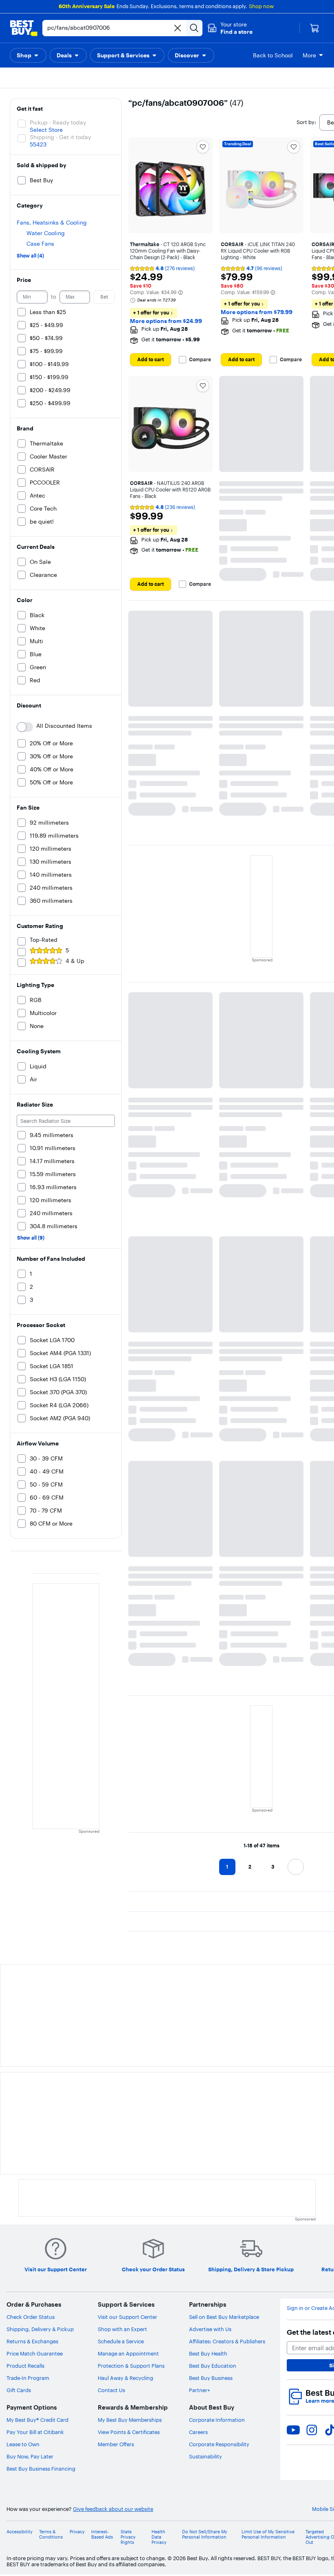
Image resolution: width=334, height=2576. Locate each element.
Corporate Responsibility (219, 2444)
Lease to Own (23, 2444)
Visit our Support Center (127, 2317)
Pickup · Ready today (58, 122)
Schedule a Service (121, 2341)
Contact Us (111, 2390)
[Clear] (178, 28)
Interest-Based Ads (102, 2535)
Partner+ (200, 2390)
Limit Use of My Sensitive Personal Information (268, 2535)
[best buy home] (24, 28)
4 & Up (75, 961)
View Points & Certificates (129, 2432)
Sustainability (205, 2456)
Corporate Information (217, 2420)
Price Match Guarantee (35, 2353)
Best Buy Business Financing (41, 2469)
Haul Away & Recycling (125, 2378)
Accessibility (20, 2532)
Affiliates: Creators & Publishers (227, 2341)
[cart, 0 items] (314, 28)
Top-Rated (44, 940)
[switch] (25, 727)
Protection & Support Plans (131, 2366)
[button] (230, 28)
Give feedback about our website (113, 2509)
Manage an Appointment (128, 2353)
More (309, 55)
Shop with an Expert (122, 2329)
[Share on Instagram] (312, 2430)
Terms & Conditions (51, 2535)
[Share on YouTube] (293, 2430)
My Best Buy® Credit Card (37, 2420)
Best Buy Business (211, 2378)
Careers (198, 2432)
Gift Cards (19, 2390)
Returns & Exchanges (32, 2341)
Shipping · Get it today (60, 137)
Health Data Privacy (159, 2537)
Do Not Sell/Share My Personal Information (205, 2535)
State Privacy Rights (128, 2537)
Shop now (261, 6)
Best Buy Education (213, 2366)
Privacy (77, 2532)
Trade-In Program (28, 2378)
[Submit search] (194, 28)
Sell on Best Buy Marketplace (224, 2317)
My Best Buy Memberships (130, 2420)
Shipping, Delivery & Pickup (40, 2329)
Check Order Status (31, 2317)
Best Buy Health (208, 2353)
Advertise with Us (210, 2329)
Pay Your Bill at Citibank (35, 2432)
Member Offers (116, 2444)
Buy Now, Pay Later (30, 2456)
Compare (200, 360)
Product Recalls (25, 2366)
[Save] (203, 147)
